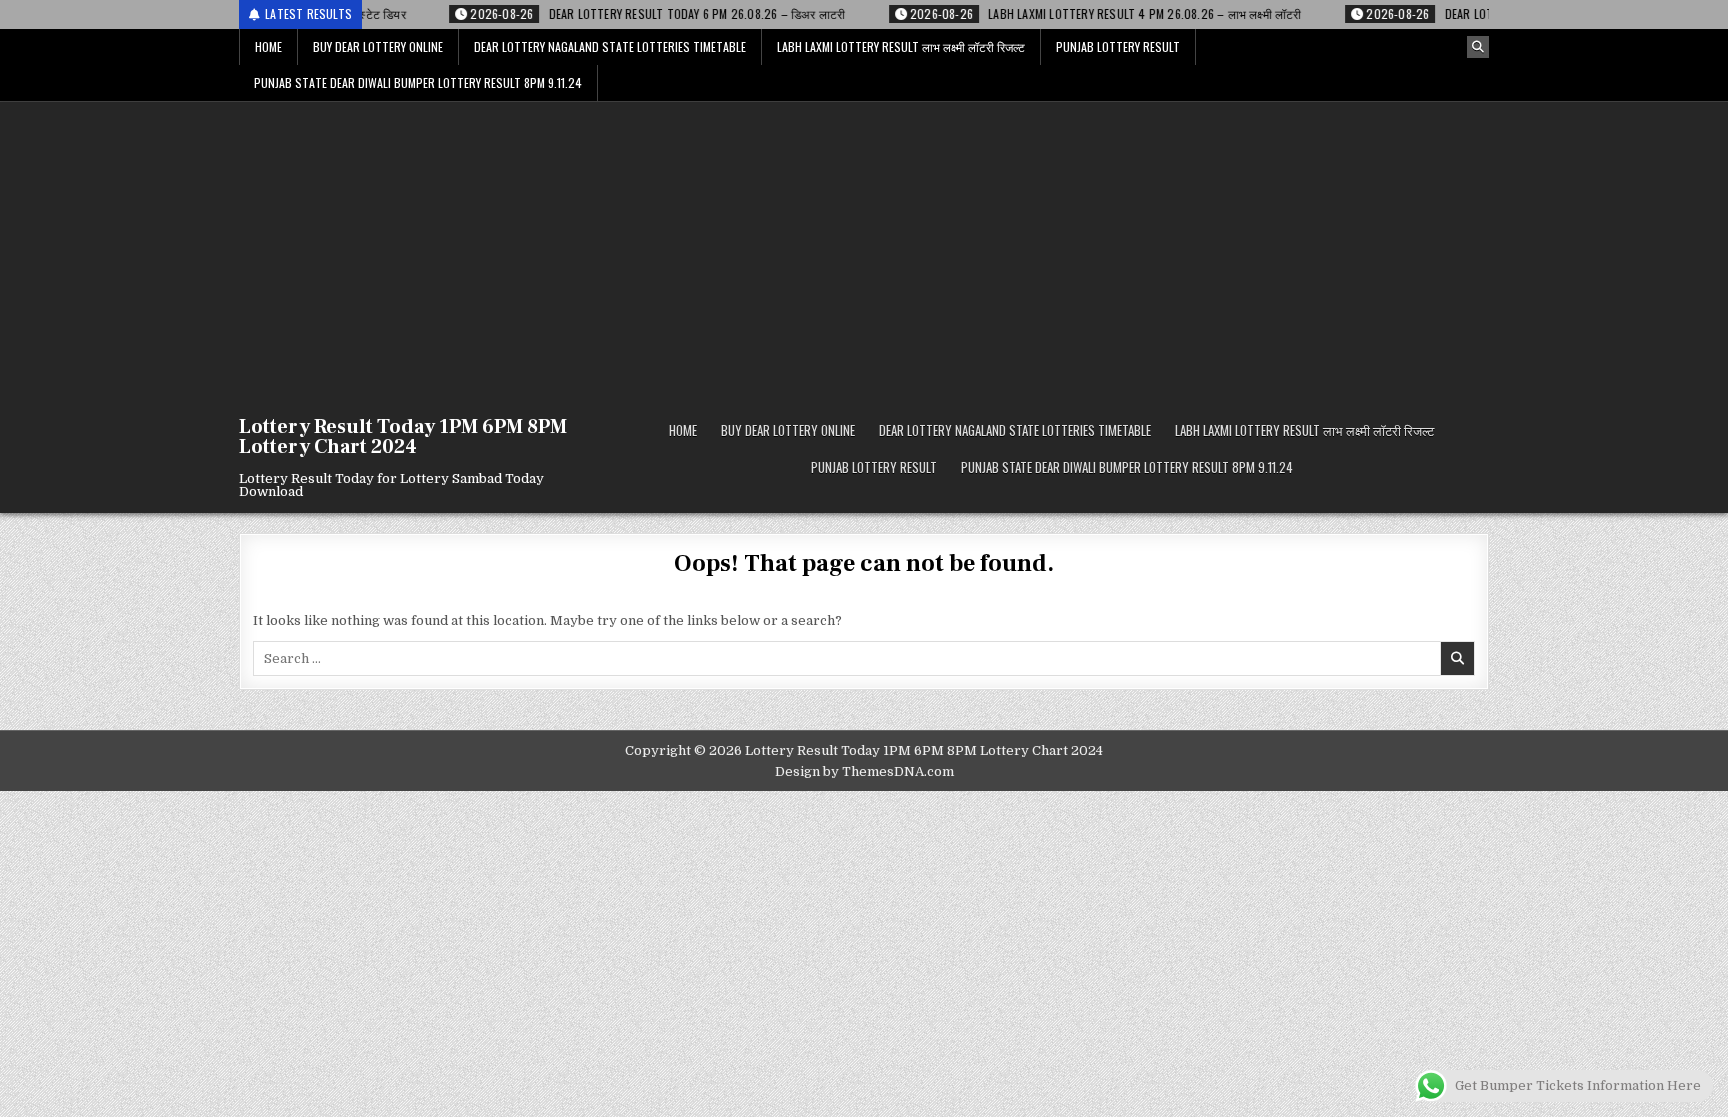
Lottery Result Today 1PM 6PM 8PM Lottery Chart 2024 (403, 437)
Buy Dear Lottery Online (378, 46)
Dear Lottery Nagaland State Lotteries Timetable (610, 46)
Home (268, 46)
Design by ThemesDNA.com (864, 771)
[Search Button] (1478, 47)
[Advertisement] (864, 252)
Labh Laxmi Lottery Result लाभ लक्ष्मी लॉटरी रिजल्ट (901, 46)
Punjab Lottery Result (1118, 46)
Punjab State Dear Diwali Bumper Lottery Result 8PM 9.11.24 (418, 82)
